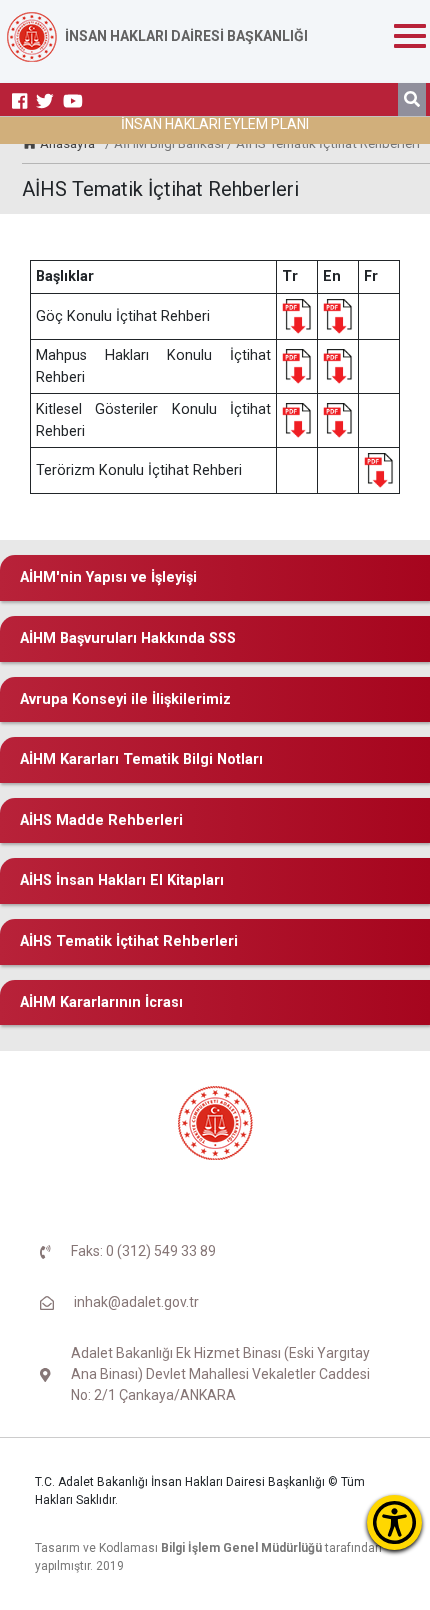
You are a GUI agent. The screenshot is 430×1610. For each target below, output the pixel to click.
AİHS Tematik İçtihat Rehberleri (129, 941)
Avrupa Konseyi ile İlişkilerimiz (125, 699)
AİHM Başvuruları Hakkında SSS (128, 638)
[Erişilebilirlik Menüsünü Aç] (394, 1522)
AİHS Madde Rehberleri (101, 820)
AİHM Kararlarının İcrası (101, 1002)
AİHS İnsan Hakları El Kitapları (122, 880)
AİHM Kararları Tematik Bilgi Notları (141, 759)
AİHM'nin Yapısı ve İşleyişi (108, 577)
